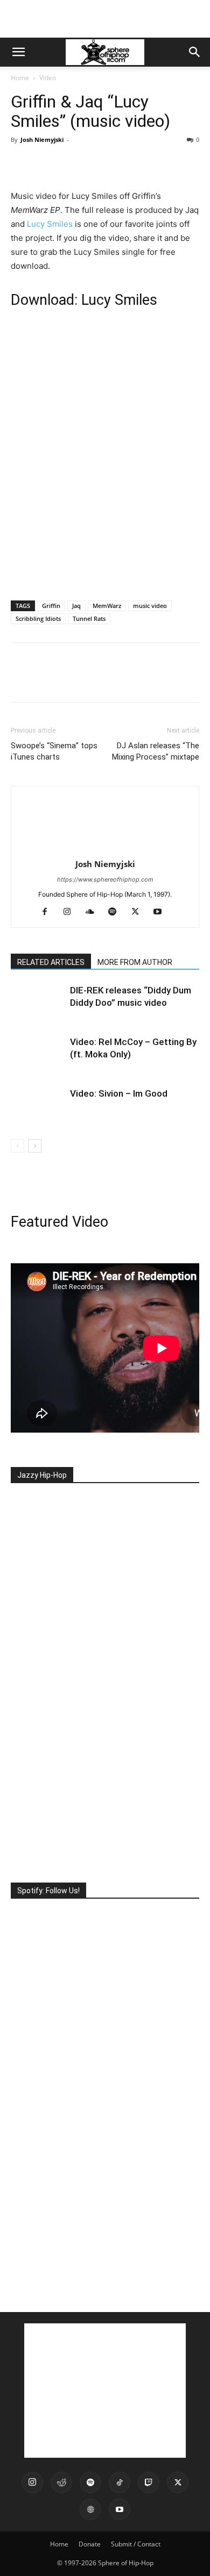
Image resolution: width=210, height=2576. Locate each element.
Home (20, 78)
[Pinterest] (71, 164)
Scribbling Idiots (38, 618)
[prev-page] (17, 1146)
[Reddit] (61, 2482)
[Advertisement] (105, 19)
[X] (46, 164)
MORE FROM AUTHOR (135, 962)
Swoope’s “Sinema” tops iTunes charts (54, 751)
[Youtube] (162, 912)
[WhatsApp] (96, 164)
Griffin (51, 606)
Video (48, 78)
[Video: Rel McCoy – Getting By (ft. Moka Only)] (38, 1054)
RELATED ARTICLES (51, 962)
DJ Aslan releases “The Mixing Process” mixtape (156, 751)
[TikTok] (120, 2482)
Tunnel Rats (89, 618)
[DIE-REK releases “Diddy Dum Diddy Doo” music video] (38, 1003)
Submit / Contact (136, 2544)
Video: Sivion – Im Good (119, 1093)
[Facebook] (22, 164)
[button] (18, 52)
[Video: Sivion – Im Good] (38, 1106)
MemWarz (107, 606)
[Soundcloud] (94, 912)
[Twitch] (149, 2482)
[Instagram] (71, 912)
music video (150, 606)
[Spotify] (117, 912)
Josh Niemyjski (42, 139)
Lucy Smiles (50, 224)
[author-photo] (105, 849)
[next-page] (35, 1146)
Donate (90, 2544)
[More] (121, 164)
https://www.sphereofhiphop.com (105, 879)
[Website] (90, 2509)
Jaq (76, 606)
